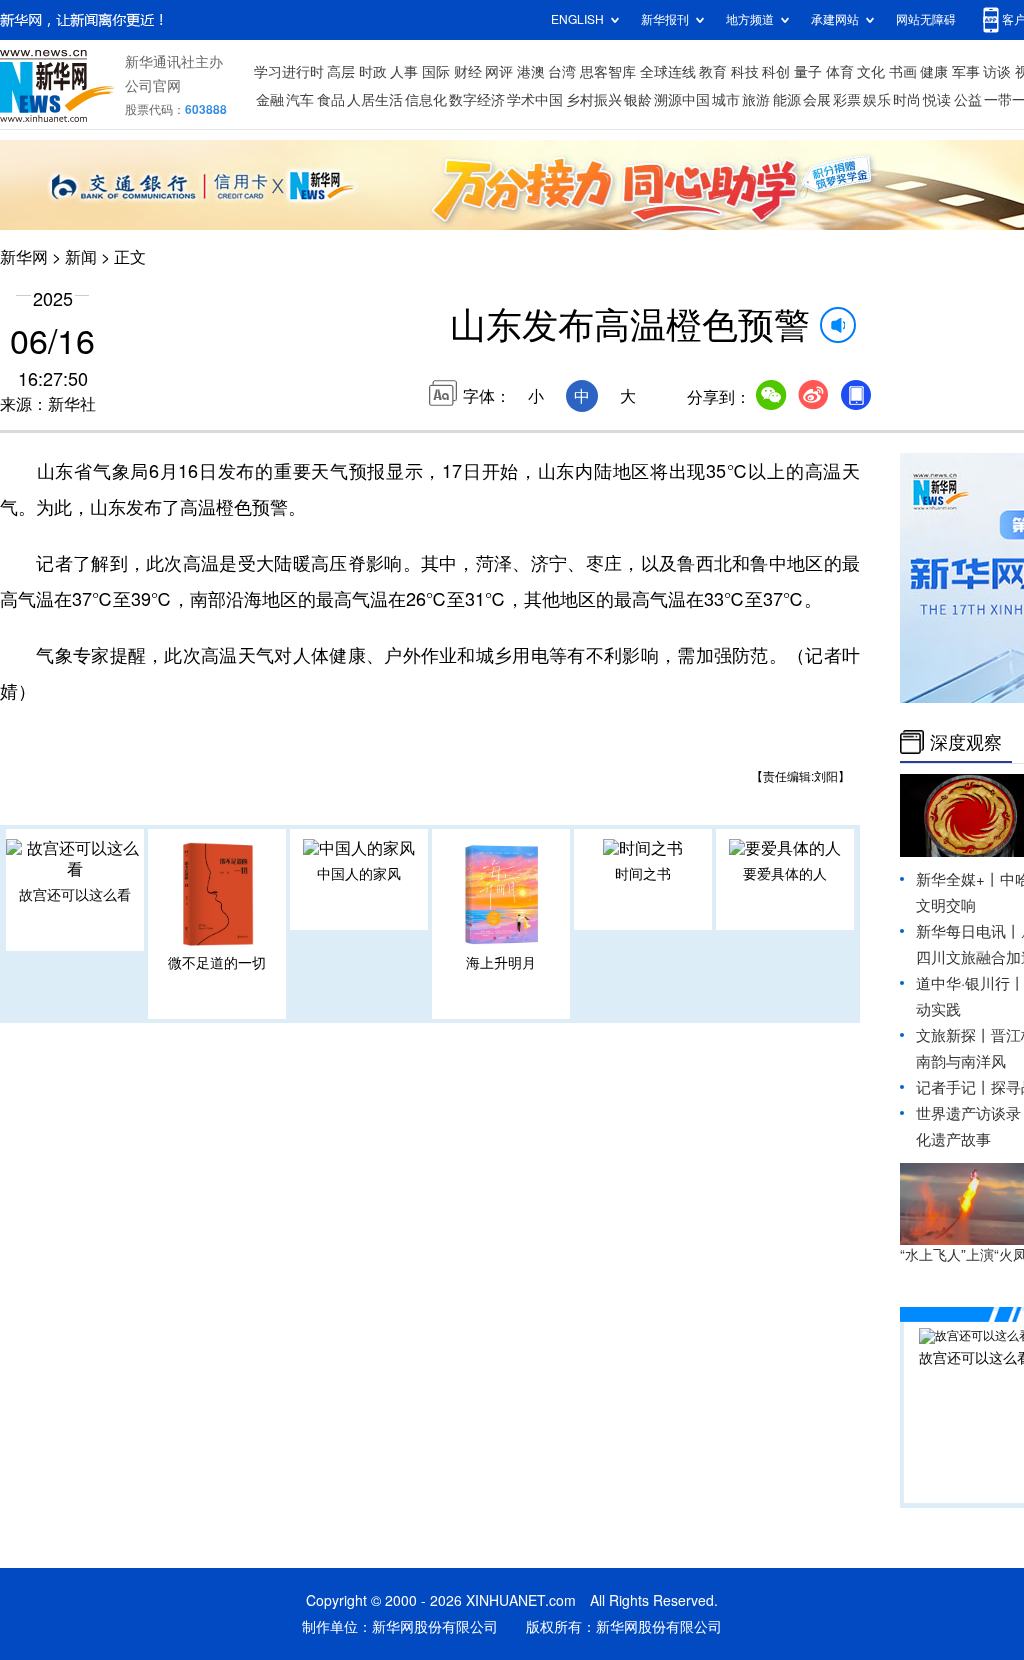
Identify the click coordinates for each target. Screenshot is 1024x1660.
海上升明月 (501, 963)
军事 (966, 72)
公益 (968, 100)
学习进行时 (289, 72)
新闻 (81, 257)
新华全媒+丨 (958, 879)
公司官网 (153, 86)
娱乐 (877, 100)
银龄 (638, 100)
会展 (817, 100)
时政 (373, 72)
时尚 (907, 100)
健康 (934, 72)
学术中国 (535, 100)
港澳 (531, 72)
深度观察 (966, 742)
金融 (270, 100)
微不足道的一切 (217, 963)
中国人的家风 (359, 874)
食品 (331, 100)
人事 (404, 72)
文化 (871, 72)
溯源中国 (682, 100)
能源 (787, 100)
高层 (341, 72)
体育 (840, 72)
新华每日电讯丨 (968, 931)
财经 (468, 72)
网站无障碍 (926, 19)
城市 (726, 100)
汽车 (300, 100)
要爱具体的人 (785, 874)
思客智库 (608, 72)
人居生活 (375, 100)
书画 (903, 72)
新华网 (24, 257)
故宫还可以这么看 (75, 895)
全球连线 (668, 72)
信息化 (426, 100)
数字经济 (477, 100)
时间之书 (643, 874)
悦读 (937, 100)
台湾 (562, 72)
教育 (713, 72)
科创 (776, 72)
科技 (745, 72)
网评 (499, 72)
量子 (808, 72)
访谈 (997, 72)
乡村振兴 (594, 100)
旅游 (756, 100)
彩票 (847, 100)
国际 (436, 72)
